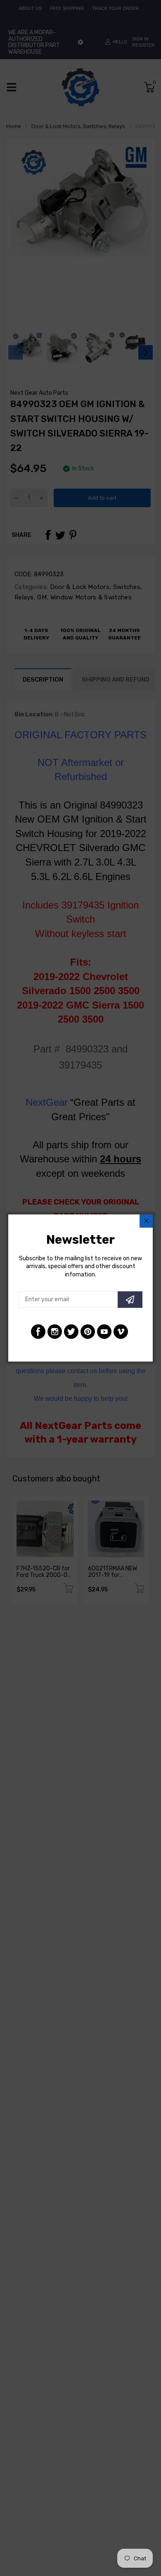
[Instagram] (55, 1332)
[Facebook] (38, 1332)
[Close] (146, 1221)
